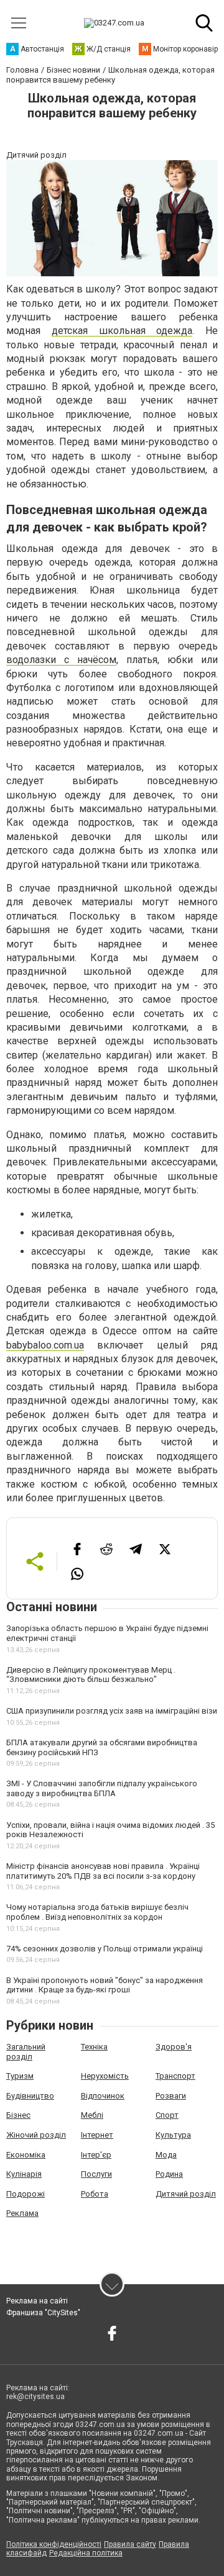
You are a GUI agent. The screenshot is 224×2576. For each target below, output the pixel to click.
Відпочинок (103, 2096)
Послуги (96, 2174)
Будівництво (30, 2096)
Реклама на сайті (37, 2301)
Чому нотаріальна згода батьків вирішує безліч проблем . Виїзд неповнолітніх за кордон (97, 1912)
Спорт (167, 2115)
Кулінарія (24, 2174)
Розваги (171, 2096)
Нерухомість (105, 2076)
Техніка (94, 2047)
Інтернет (97, 2135)
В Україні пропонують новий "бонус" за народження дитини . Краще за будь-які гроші (105, 1985)
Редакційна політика (86, 2553)
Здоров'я (174, 2047)
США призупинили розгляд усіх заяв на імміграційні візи (112, 1711)
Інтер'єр (96, 2155)
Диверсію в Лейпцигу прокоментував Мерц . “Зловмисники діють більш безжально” (91, 1675)
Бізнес (18, 2115)
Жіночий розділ (36, 2135)
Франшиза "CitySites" (43, 2313)
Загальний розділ (26, 2052)
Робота (95, 2194)
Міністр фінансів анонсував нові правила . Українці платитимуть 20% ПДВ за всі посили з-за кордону (103, 1871)
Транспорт (175, 2076)
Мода (166, 2155)
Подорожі (26, 2194)
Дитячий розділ (186, 2194)
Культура (173, 2135)
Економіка (26, 2155)
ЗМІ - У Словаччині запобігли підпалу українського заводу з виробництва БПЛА (102, 1788)
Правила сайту (130, 2544)
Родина (169, 2174)
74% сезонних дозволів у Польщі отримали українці (105, 1949)
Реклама (22, 2213)
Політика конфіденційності (54, 2544)
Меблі (92, 2115)
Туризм (20, 2076)
